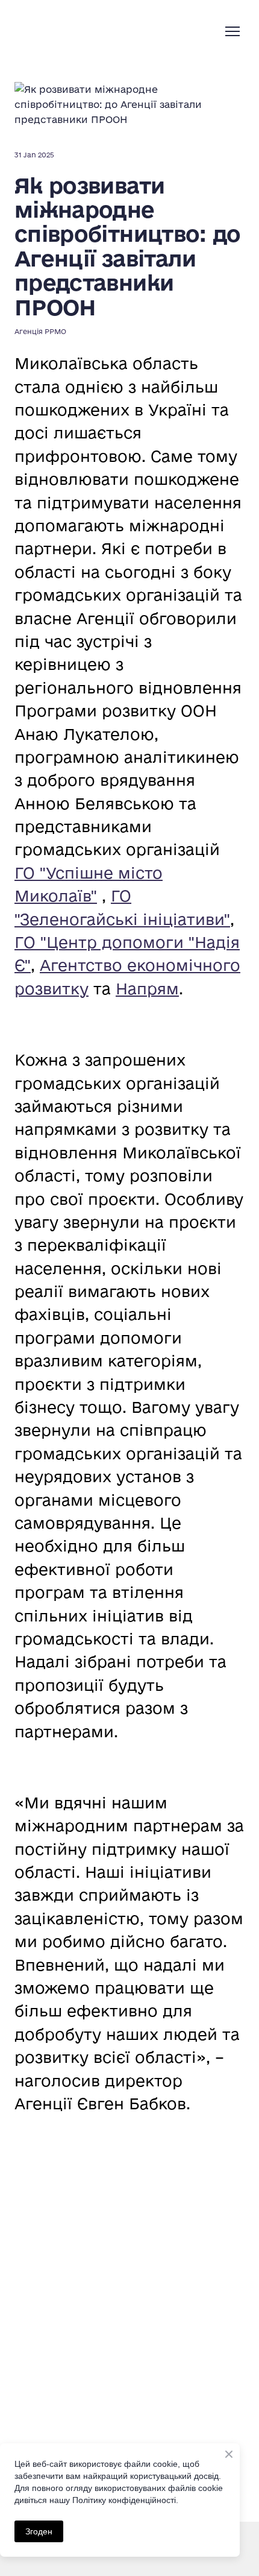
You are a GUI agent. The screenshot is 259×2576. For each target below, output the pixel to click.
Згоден (39, 2531)
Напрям (147, 989)
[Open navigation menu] (232, 31)
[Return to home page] (81, 31)
